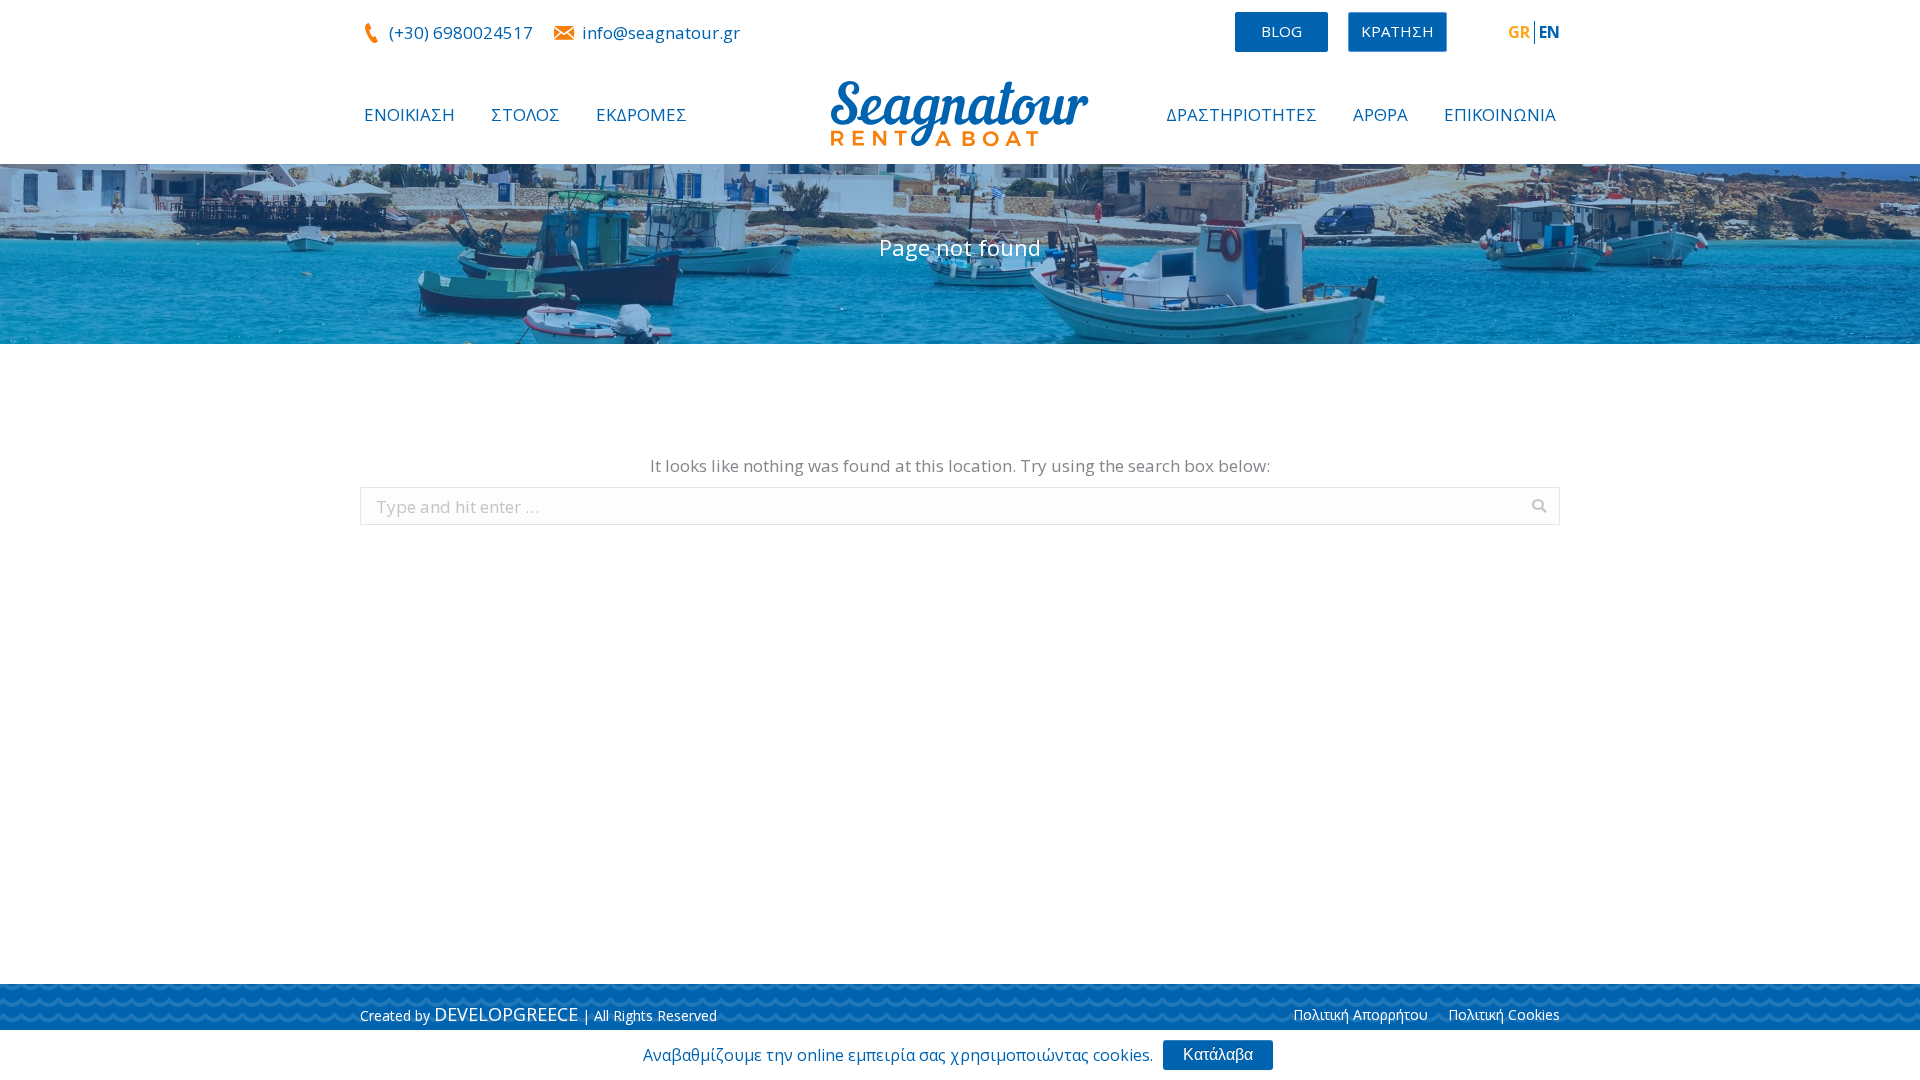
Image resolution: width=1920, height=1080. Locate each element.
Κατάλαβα (1218, 1054)
